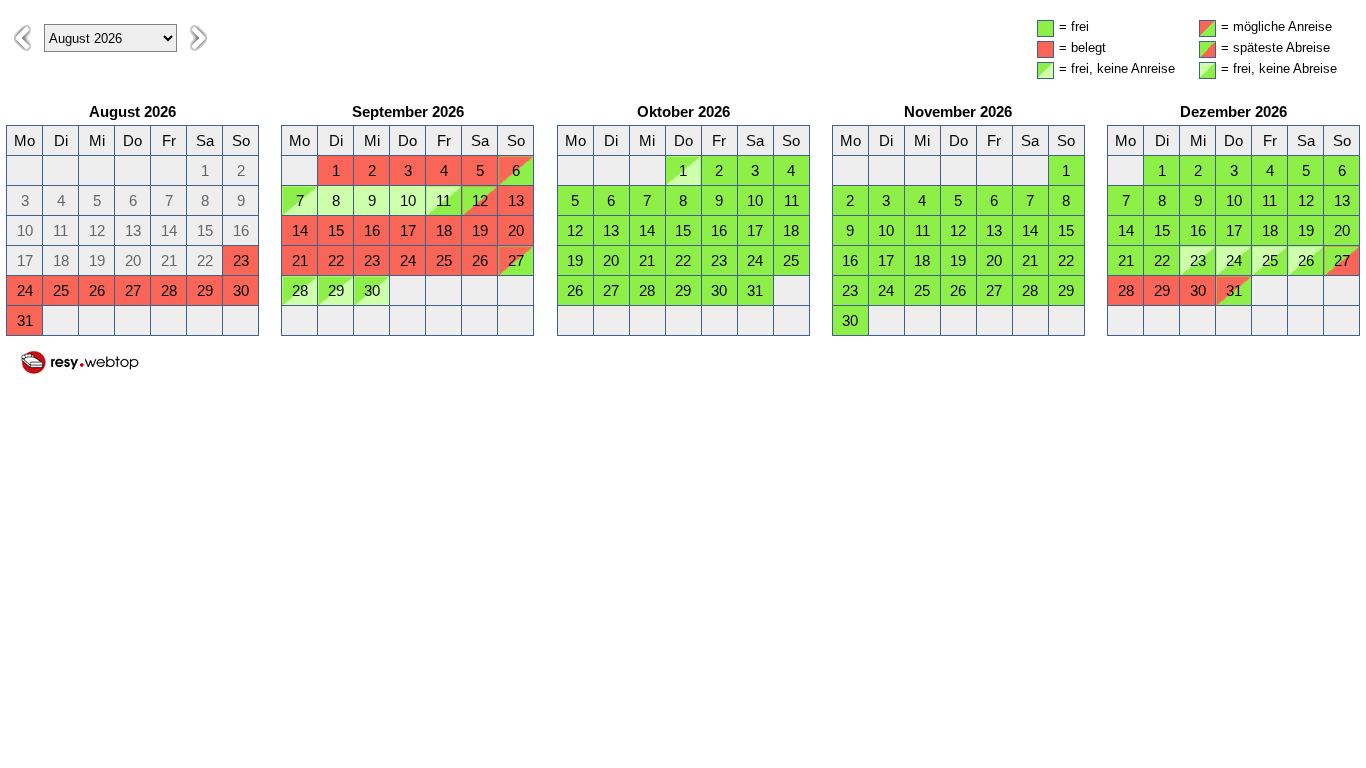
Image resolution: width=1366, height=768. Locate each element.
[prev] (22, 38)
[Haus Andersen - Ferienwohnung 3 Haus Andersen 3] (80, 370)
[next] (198, 38)
